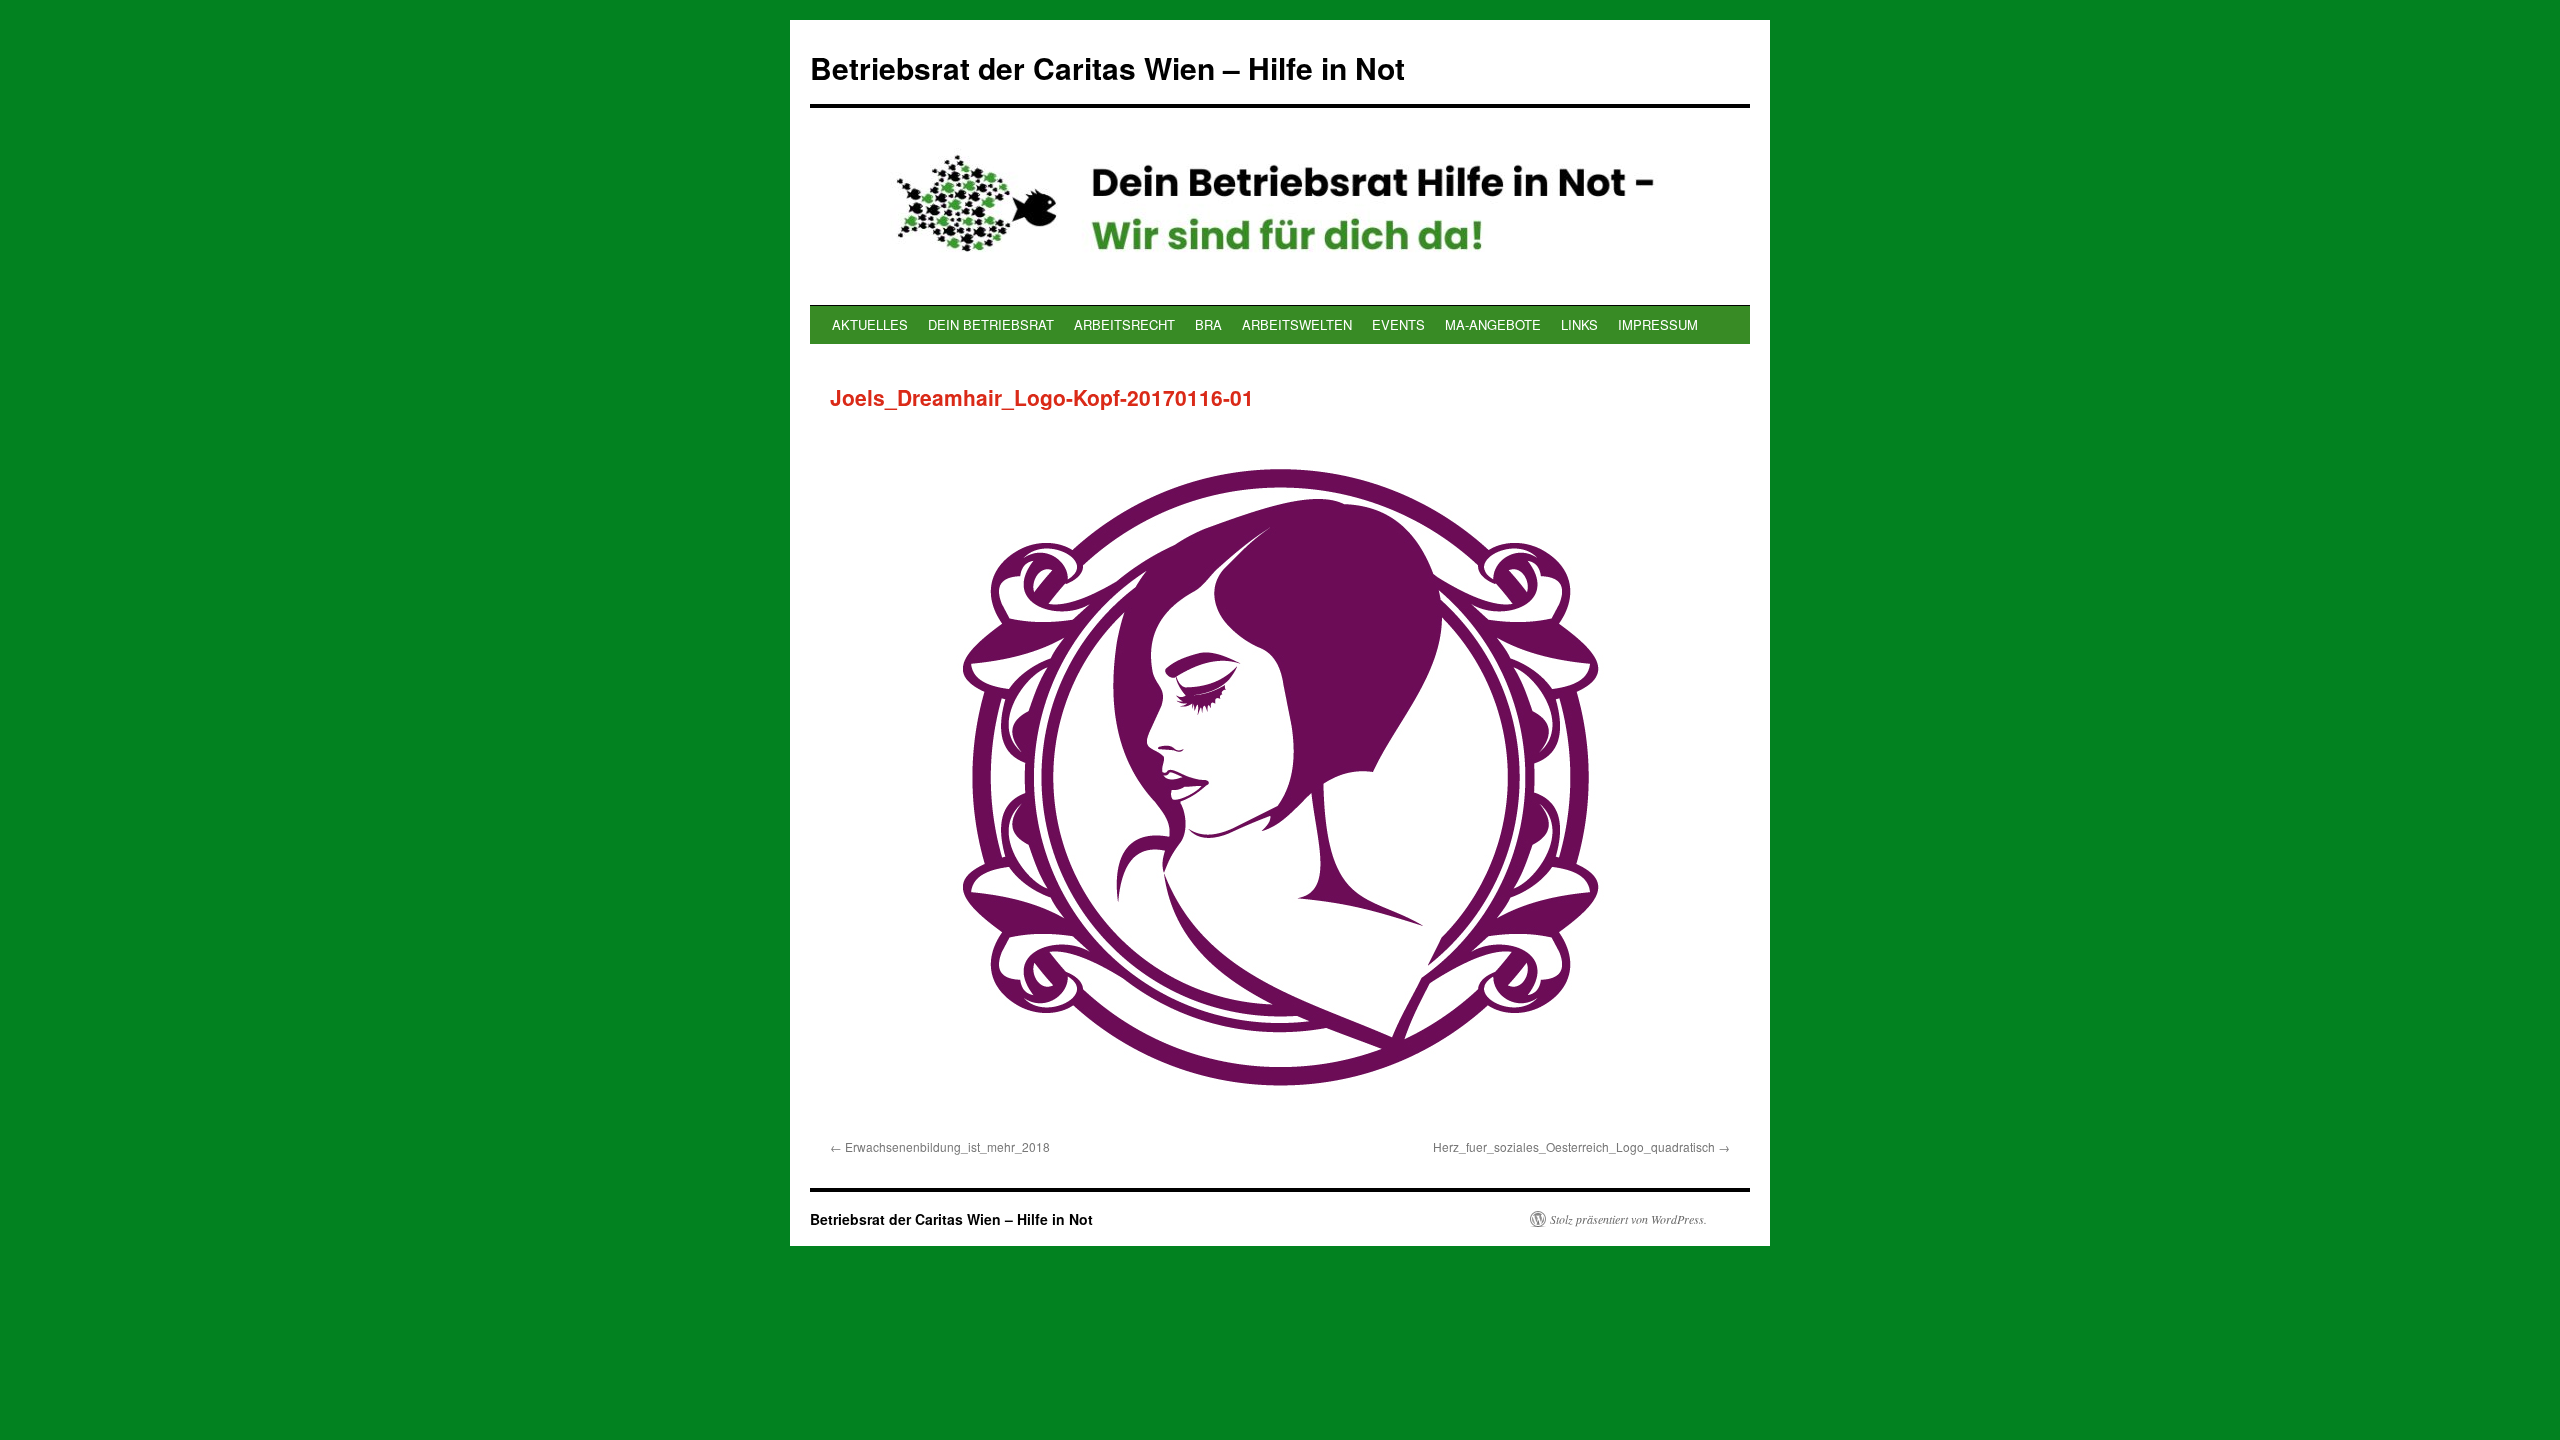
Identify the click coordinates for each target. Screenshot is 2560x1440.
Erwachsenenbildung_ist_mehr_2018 (947, 1146)
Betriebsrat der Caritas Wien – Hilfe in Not (1107, 67)
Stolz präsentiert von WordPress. (1628, 1219)
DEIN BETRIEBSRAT (991, 324)
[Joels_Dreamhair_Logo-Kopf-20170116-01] (1280, 777)
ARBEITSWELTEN (1297, 324)
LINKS (1579, 324)
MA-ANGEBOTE (1493, 324)
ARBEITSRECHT (1124, 324)
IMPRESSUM (1658, 324)
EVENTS (1398, 324)
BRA (1208, 324)
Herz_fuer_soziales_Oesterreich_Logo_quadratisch (1574, 1146)
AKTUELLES (870, 324)
